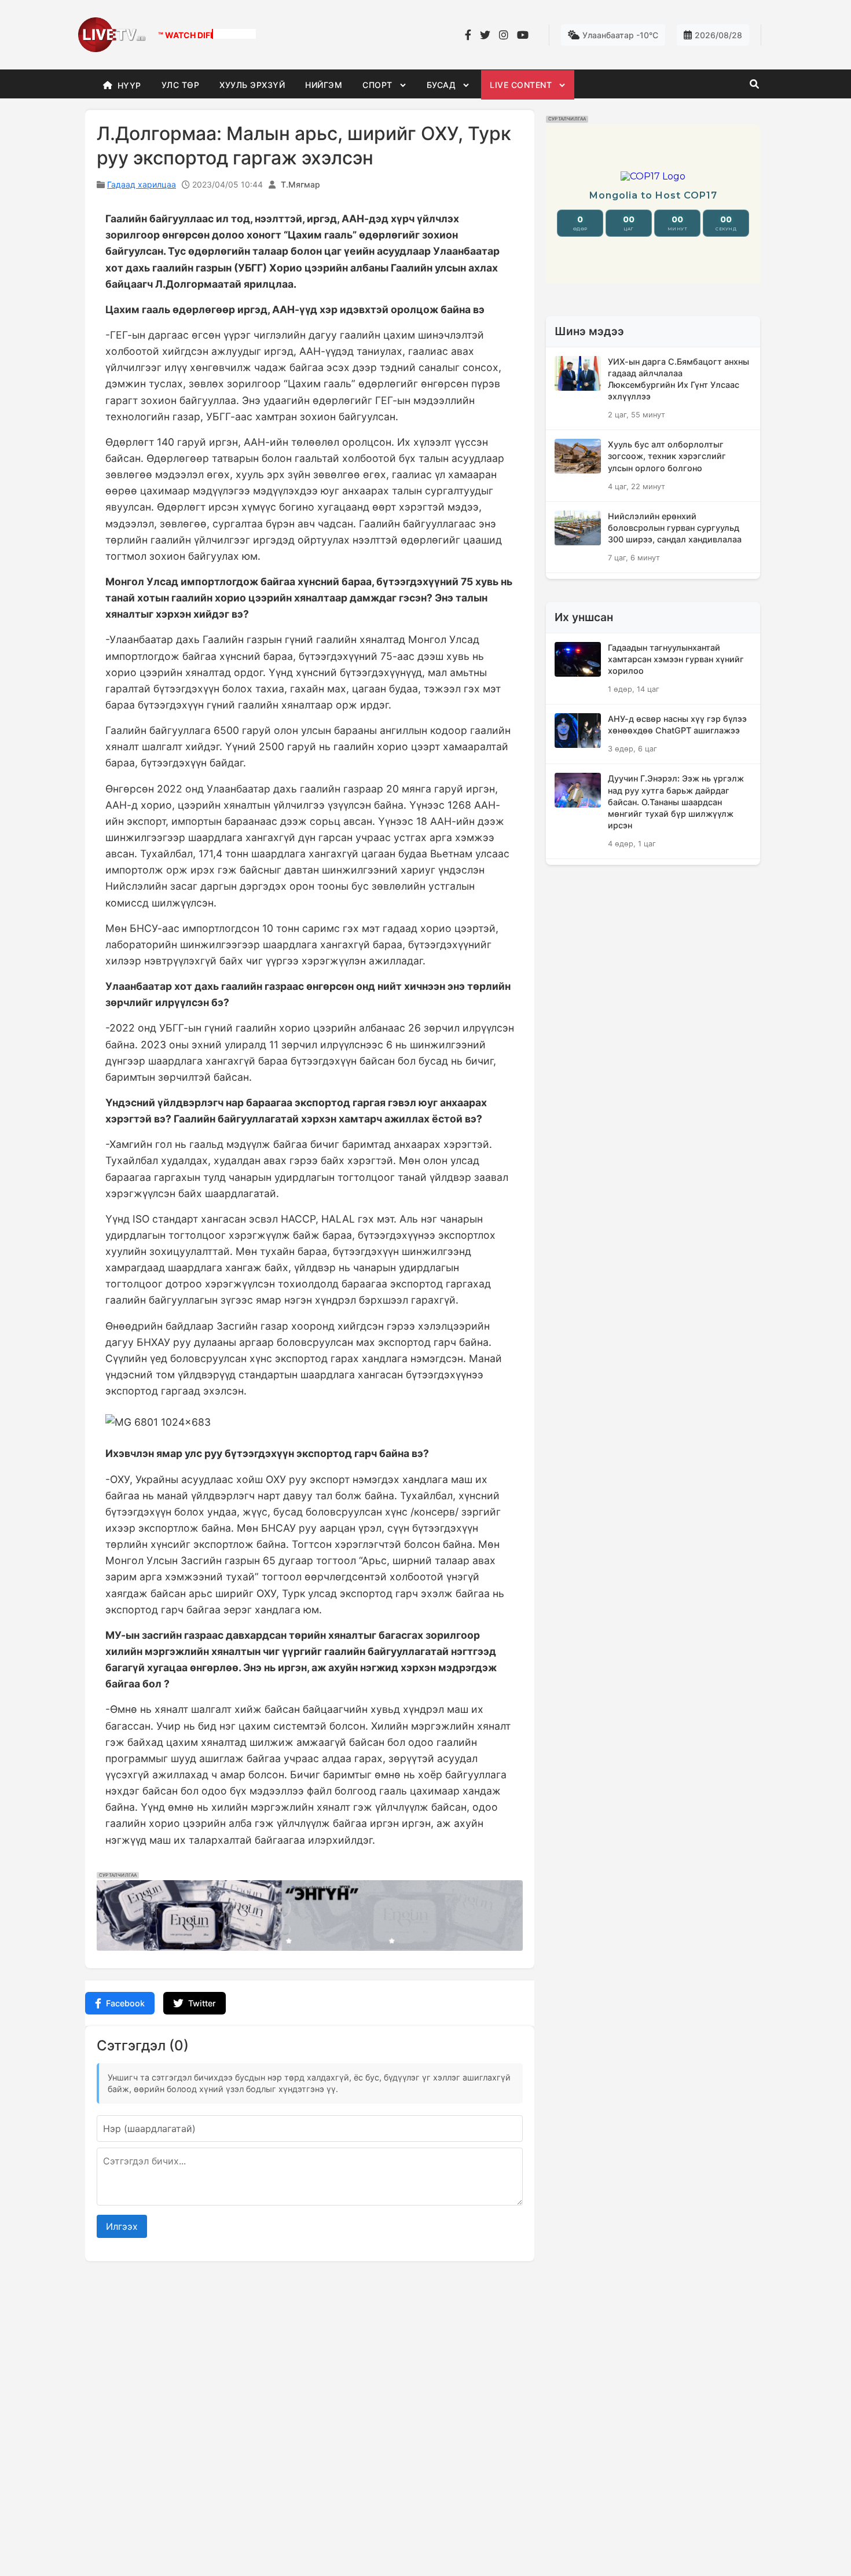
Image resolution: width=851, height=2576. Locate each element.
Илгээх (122, 2226)
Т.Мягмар (300, 184)
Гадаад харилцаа (142, 184)
